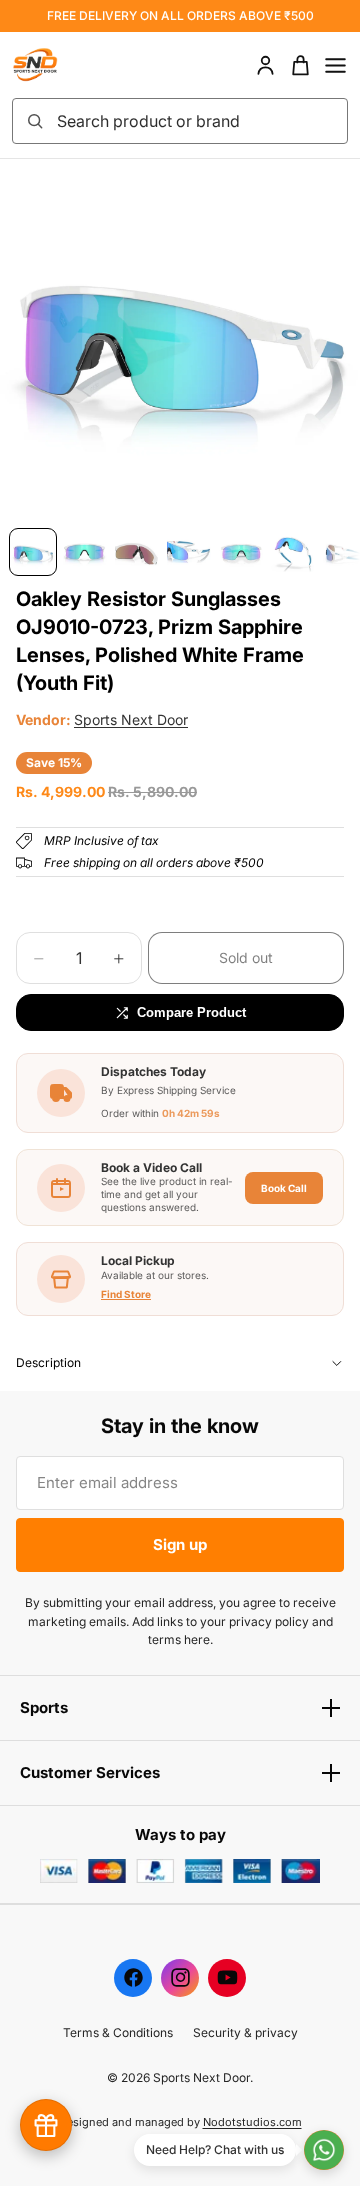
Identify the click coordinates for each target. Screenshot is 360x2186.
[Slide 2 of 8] (85, 552)
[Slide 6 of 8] (293, 552)
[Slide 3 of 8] (137, 552)
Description (48, 1362)
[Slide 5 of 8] (241, 552)
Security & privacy (245, 2032)
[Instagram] (180, 1978)
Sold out (246, 957)
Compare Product (191, 1012)
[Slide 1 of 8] (33, 552)
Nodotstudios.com (252, 2122)
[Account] (265, 65)
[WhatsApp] (324, 2150)
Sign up (180, 1544)
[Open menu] (335, 65)
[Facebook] (133, 1978)
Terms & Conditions (118, 2032)
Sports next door (131, 719)
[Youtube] (227, 1978)
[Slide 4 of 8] (189, 552)
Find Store (126, 1294)
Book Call (284, 1188)
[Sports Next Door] (56, 65)
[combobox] (196, 121)
